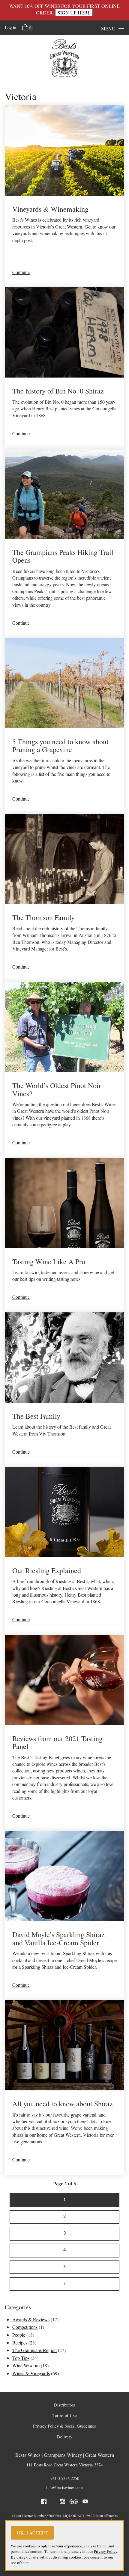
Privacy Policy (106, 2551)
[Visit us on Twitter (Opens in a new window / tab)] (53, 2502)
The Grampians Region (34, 2350)
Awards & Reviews (31, 2319)
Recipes (20, 2343)
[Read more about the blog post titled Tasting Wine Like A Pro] (64, 1235)
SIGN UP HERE (74, 12)
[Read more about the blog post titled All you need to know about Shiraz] (64, 2087)
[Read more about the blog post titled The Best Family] (64, 1390)
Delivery (65, 2437)
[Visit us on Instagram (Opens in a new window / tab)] (62, 2502)
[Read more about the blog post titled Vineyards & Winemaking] (64, 196)
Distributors (64, 2405)
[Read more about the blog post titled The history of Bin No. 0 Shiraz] (64, 368)
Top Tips (21, 2358)
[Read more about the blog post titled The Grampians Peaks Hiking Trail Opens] (64, 543)
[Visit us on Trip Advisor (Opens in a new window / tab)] (74, 2502)
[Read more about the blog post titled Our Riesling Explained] (64, 1551)
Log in (10, 28)
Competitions (25, 2327)
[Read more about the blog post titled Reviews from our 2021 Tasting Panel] (64, 1733)
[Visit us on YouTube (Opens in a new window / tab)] (85, 2502)
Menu (108, 28)
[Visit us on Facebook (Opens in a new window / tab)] (44, 2502)
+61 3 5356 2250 (65, 2478)
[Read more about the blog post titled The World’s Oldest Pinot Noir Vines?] (64, 1070)
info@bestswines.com (64, 2487)
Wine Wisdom (26, 2365)
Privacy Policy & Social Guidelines (64, 2426)
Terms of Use (65, 2415)
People (19, 2335)
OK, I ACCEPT (32, 2532)
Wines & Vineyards (31, 2373)
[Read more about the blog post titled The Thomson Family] (64, 898)
